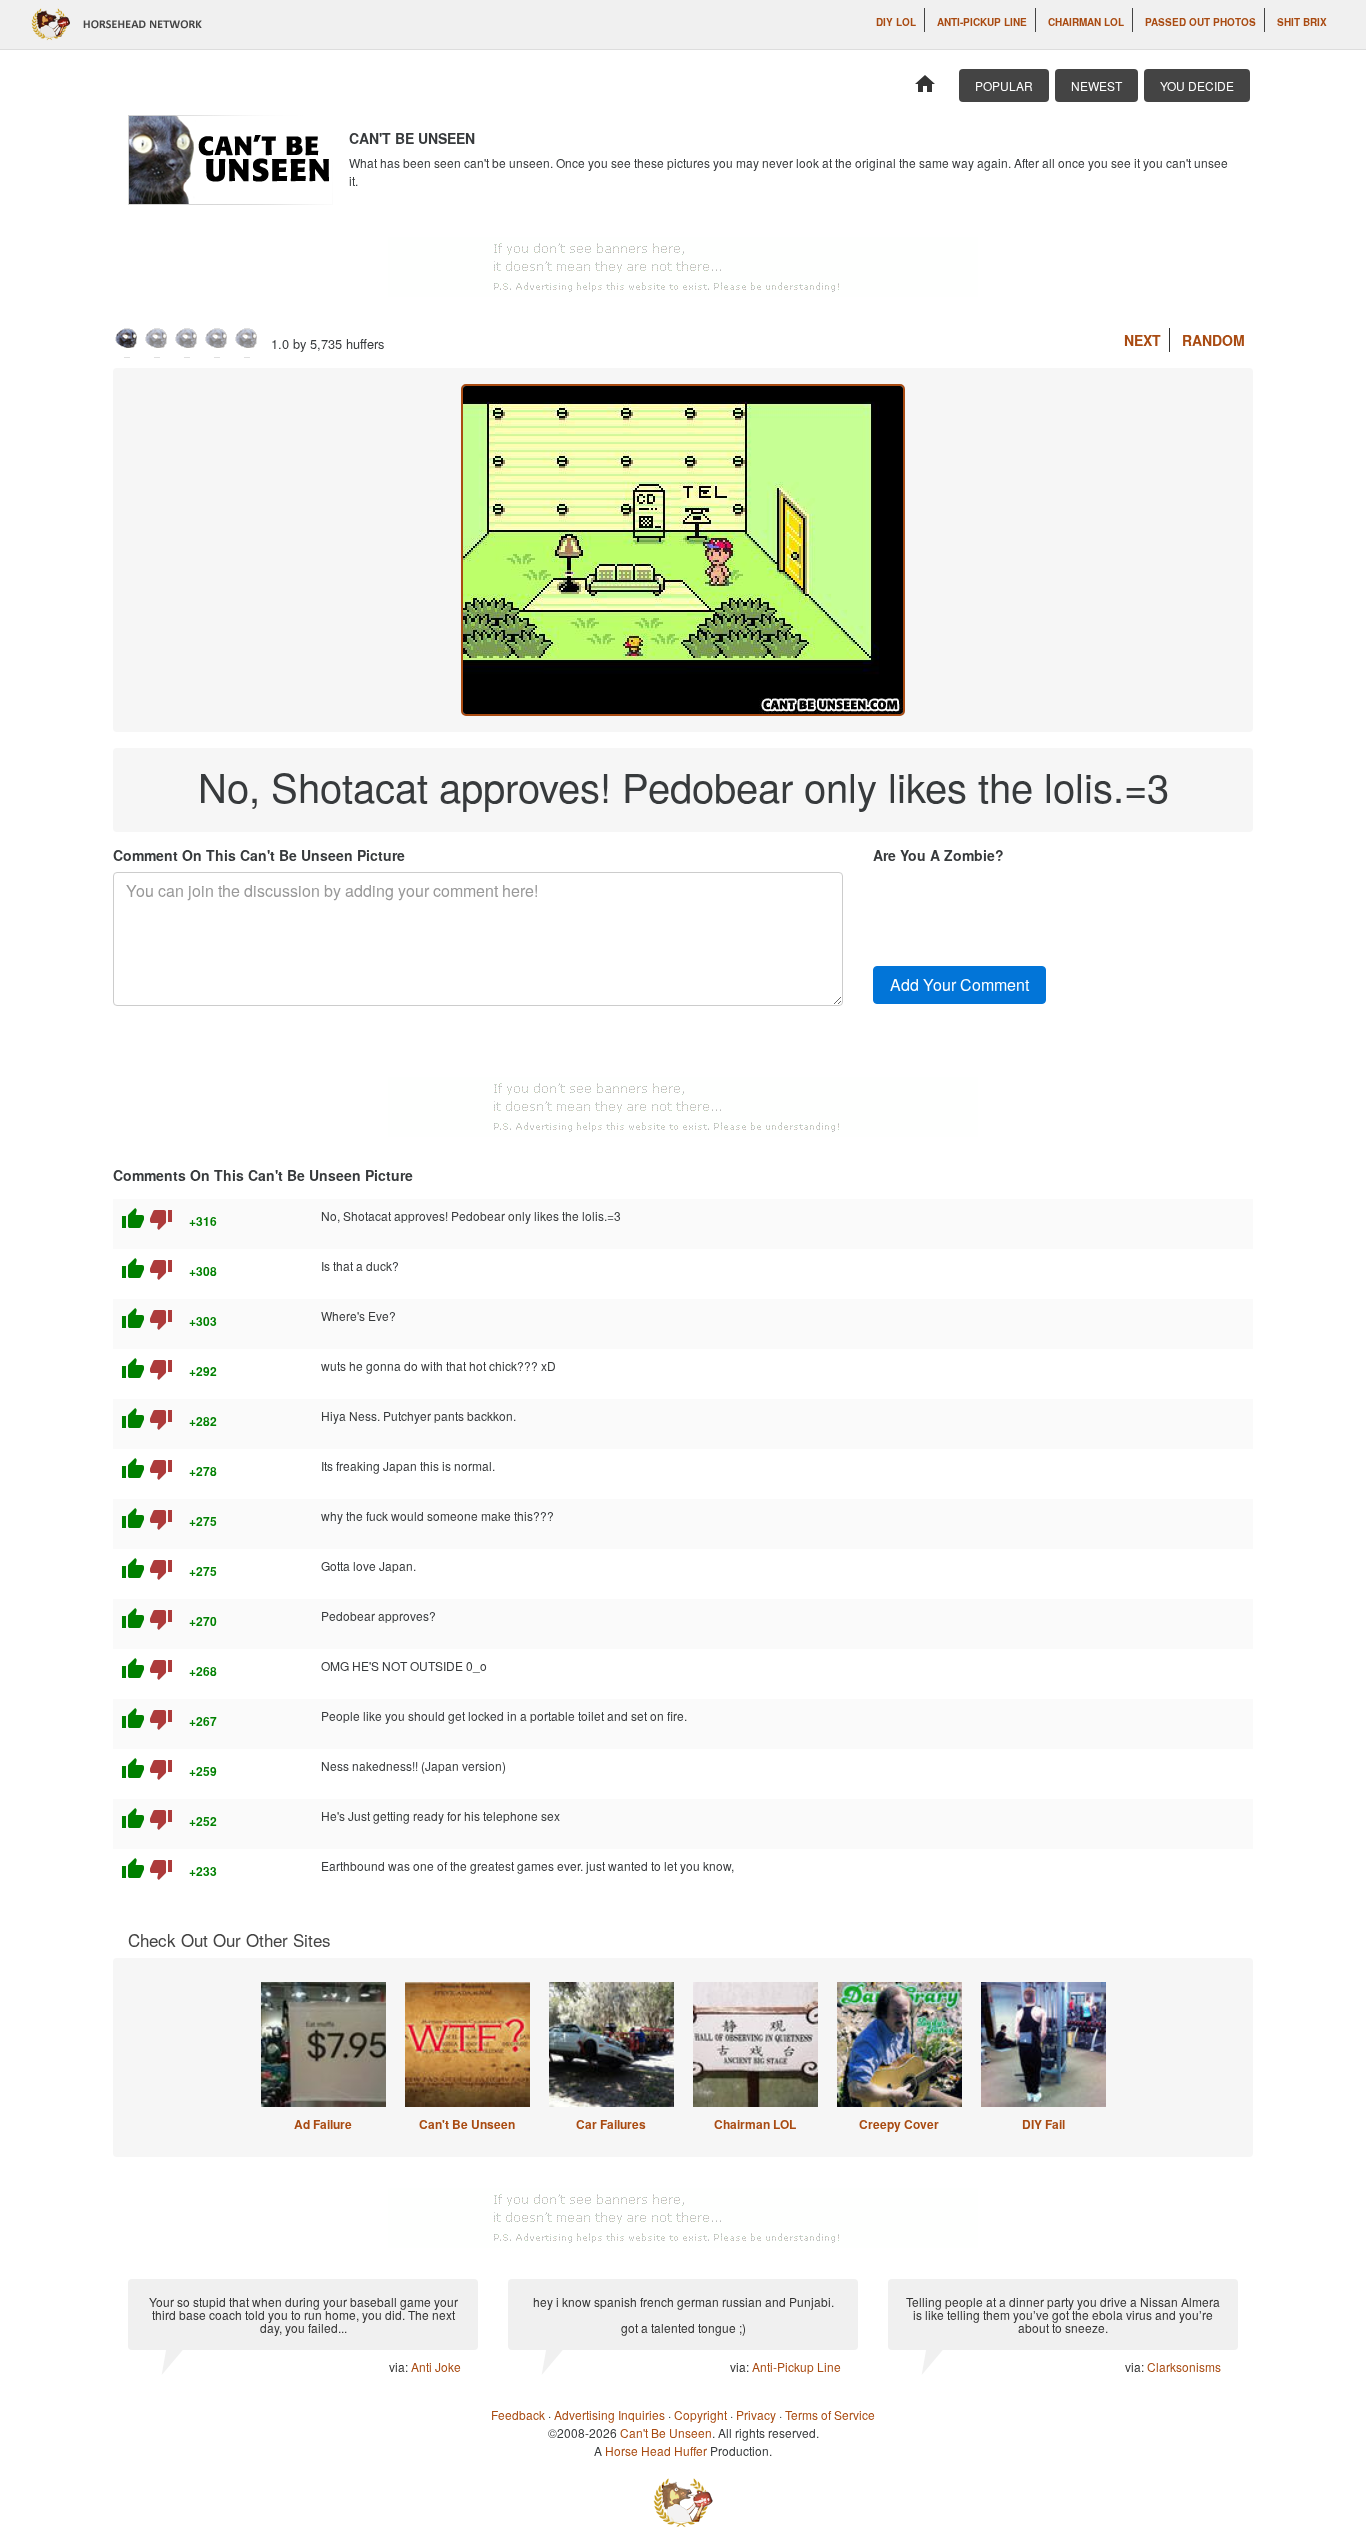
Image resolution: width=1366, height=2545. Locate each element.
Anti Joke (436, 2366)
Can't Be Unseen (467, 2124)
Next (1142, 340)
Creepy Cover (899, 2124)
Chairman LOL (1086, 22)
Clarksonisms (1184, 2366)
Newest (1096, 85)
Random (1213, 340)
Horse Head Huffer (656, 2450)
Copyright (700, 2414)
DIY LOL (896, 22)
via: (400, 2366)
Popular (1004, 85)
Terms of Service (830, 2414)
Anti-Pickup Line (982, 22)
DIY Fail (1043, 2124)
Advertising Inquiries (609, 2414)
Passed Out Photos (1200, 22)
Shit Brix (1302, 22)
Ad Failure (323, 2124)
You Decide (1197, 85)
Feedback (518, 2414)
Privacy (756, 2414)
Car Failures (611, 2124)
